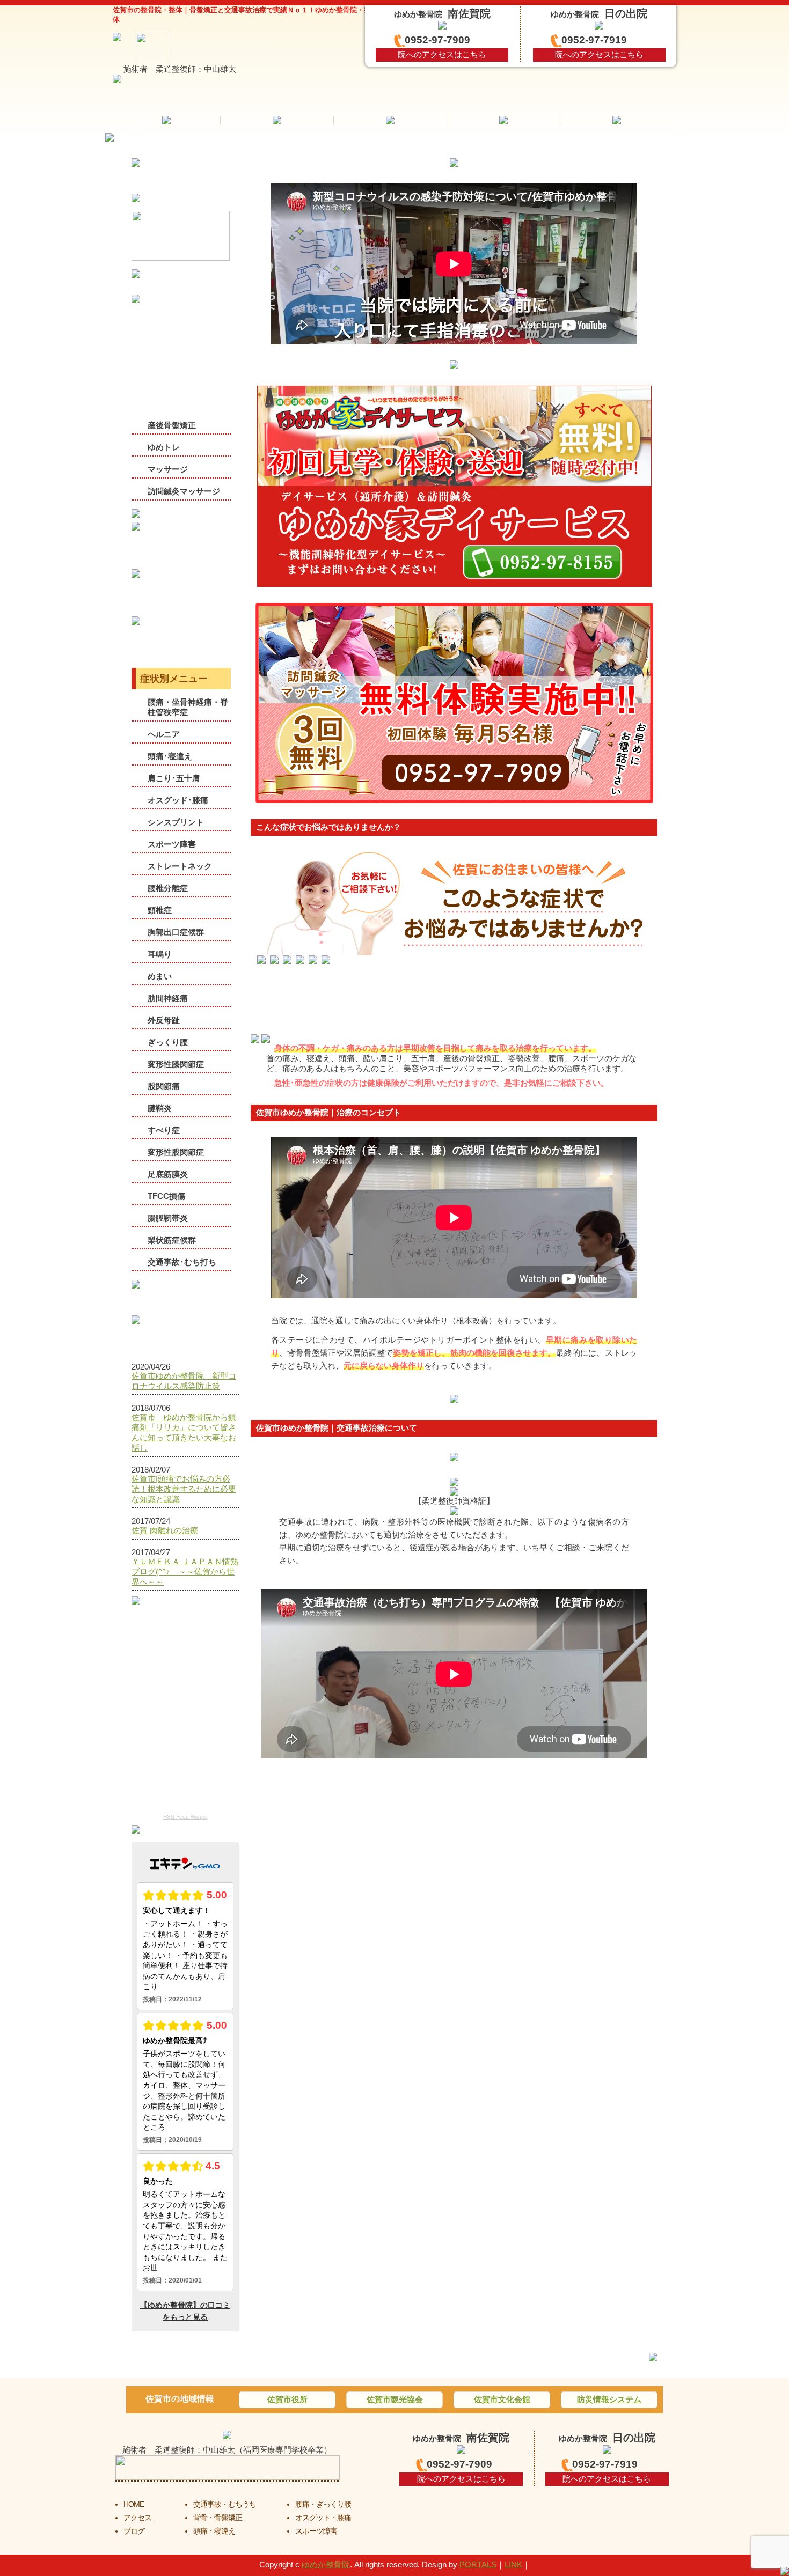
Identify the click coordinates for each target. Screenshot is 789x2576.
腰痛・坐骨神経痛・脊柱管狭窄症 (188, 707)
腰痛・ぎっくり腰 (323, 2504)
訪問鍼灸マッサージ (184, 491)
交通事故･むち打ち (182, 1262)
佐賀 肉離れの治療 (165, 1530)
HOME (134, 2504)
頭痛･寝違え (170, 756)
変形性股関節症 (176, 1152)
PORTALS (478, 2564)
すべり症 (164, 1130)
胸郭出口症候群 (176, 932)
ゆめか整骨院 (326, 2564)
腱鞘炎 (160, 1108)
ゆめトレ (164, 447)
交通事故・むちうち (225, 2504)
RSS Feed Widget (185, 1817)
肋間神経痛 (168, 998)
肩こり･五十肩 (174, 778)
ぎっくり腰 (168, 1042)
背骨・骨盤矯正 (218, 2518)
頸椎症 (160, 910)
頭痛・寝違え (214, 2531)
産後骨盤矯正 (172, 425)
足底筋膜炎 (168, 1174)
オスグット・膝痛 (323, 2518)
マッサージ (168, 469)
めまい (160, 976)
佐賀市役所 (287, 2399)
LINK (513, 2564)
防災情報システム (609, 2399)
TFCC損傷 (166, 1196)
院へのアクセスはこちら (442, 54)
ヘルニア (164, 734)
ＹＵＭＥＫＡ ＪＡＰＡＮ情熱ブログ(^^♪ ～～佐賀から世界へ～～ (185, 1572)
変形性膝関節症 (176, 1064)
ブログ (134, 2531)
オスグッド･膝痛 (178, 800)
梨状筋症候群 (172, 1240)
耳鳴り (160, 954)
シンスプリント (176, 822)
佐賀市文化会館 (502, 2399)
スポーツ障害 (172, 844)
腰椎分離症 (168, 888)
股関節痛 (164, 1086)
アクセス (137, 2518)
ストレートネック (180, 866)
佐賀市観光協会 (395, 2399)
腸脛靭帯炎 (168, 1218)
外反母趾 (164, 1020)
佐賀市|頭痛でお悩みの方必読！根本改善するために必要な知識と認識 (184, 1489)
